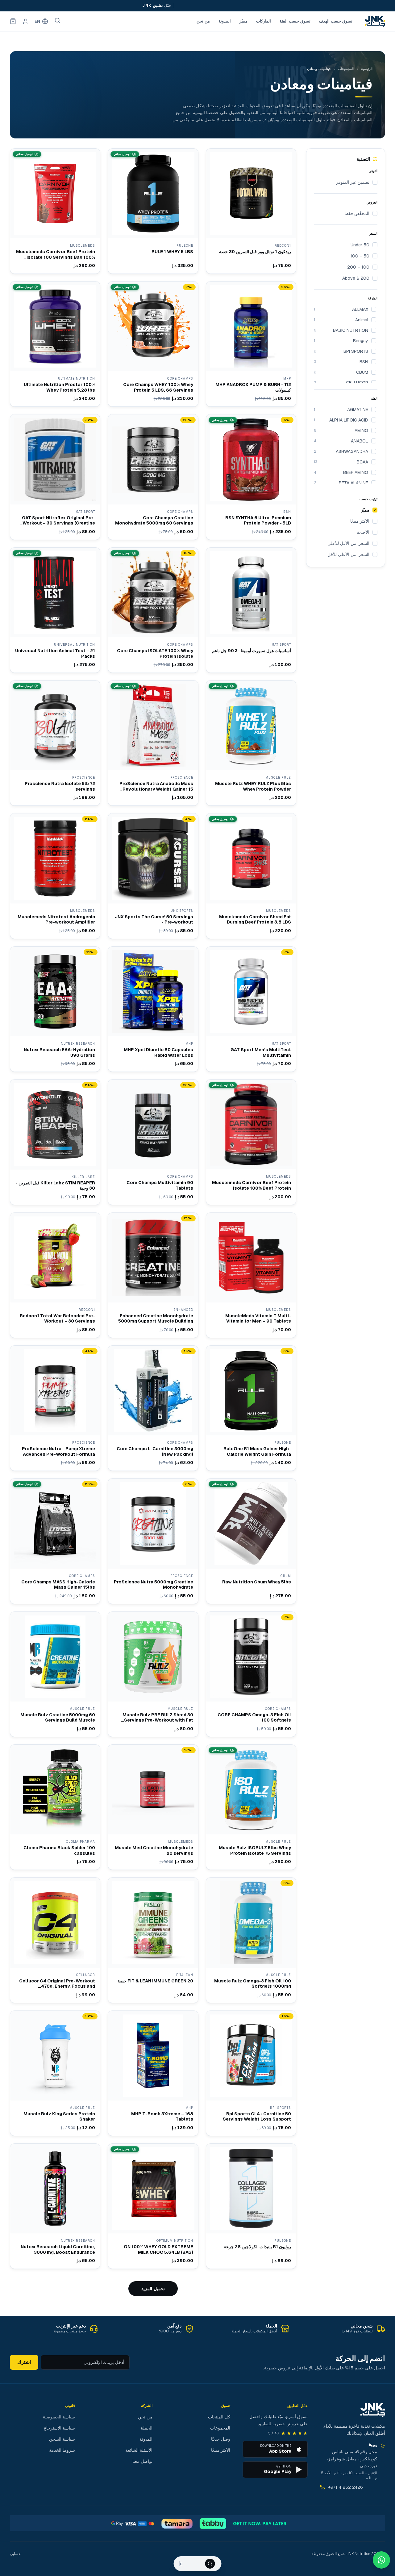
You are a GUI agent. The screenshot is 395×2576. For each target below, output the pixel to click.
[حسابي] (25, 21)
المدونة (225, 21)
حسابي (15, 2554)
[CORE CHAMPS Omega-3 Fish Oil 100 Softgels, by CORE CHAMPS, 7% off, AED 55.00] (251, 1674)
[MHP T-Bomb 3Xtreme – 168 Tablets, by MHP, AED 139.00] (153, 2073)
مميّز (243, 21)
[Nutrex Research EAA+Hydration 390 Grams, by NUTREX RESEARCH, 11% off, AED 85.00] (55, 1009)
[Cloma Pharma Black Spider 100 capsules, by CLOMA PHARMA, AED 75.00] (55, 1807)
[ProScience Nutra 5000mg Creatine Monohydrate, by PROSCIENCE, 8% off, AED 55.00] (153, 1541)
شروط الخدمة (62, 2450)
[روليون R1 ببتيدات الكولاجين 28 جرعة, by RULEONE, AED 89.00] (251, 2206)
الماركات (264, 21)
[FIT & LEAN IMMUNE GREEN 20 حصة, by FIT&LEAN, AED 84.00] (153, 1940)
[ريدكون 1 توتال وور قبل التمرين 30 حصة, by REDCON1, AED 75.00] (251, 211)
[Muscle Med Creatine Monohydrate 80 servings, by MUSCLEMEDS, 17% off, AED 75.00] (153, 1807)
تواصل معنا (142, 2461)
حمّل (156, 6)
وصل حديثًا (221, 2439)
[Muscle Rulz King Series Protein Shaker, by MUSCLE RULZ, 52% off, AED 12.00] (55, 2073)
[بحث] (57, 20)
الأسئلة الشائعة (139, 2450)
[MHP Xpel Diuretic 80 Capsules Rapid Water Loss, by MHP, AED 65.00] (153, 1009)
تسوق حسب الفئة (295, 21)
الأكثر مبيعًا (221, 2450)
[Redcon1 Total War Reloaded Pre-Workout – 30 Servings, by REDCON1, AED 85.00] (55, 1275)
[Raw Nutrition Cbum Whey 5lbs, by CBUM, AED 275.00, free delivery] (251, 1541)
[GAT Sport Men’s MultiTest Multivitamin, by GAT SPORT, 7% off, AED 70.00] (251, 1009)
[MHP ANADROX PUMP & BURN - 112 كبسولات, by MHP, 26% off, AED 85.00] (251, 344)
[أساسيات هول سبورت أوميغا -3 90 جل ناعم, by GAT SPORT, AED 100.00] (251, 610)
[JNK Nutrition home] (375, 21)
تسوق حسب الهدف (336, 21)
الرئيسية (367, 69)
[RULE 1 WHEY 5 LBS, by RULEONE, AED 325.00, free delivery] (153, 211)
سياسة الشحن (62, 2439)
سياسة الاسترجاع (59, 2428)
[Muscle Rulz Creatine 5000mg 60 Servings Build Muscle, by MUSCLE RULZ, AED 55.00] (55, 1674)
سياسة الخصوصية (59, 2417)
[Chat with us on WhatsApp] (381, 2560)
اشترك (24, 2362)
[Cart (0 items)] (13, 21)
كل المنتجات (219, 2417)
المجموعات (346, 69)
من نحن (203, 21)
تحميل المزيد (153, 2289)
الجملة (147, 2428)
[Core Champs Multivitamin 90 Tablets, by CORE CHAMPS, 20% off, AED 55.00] (153, 1142)
